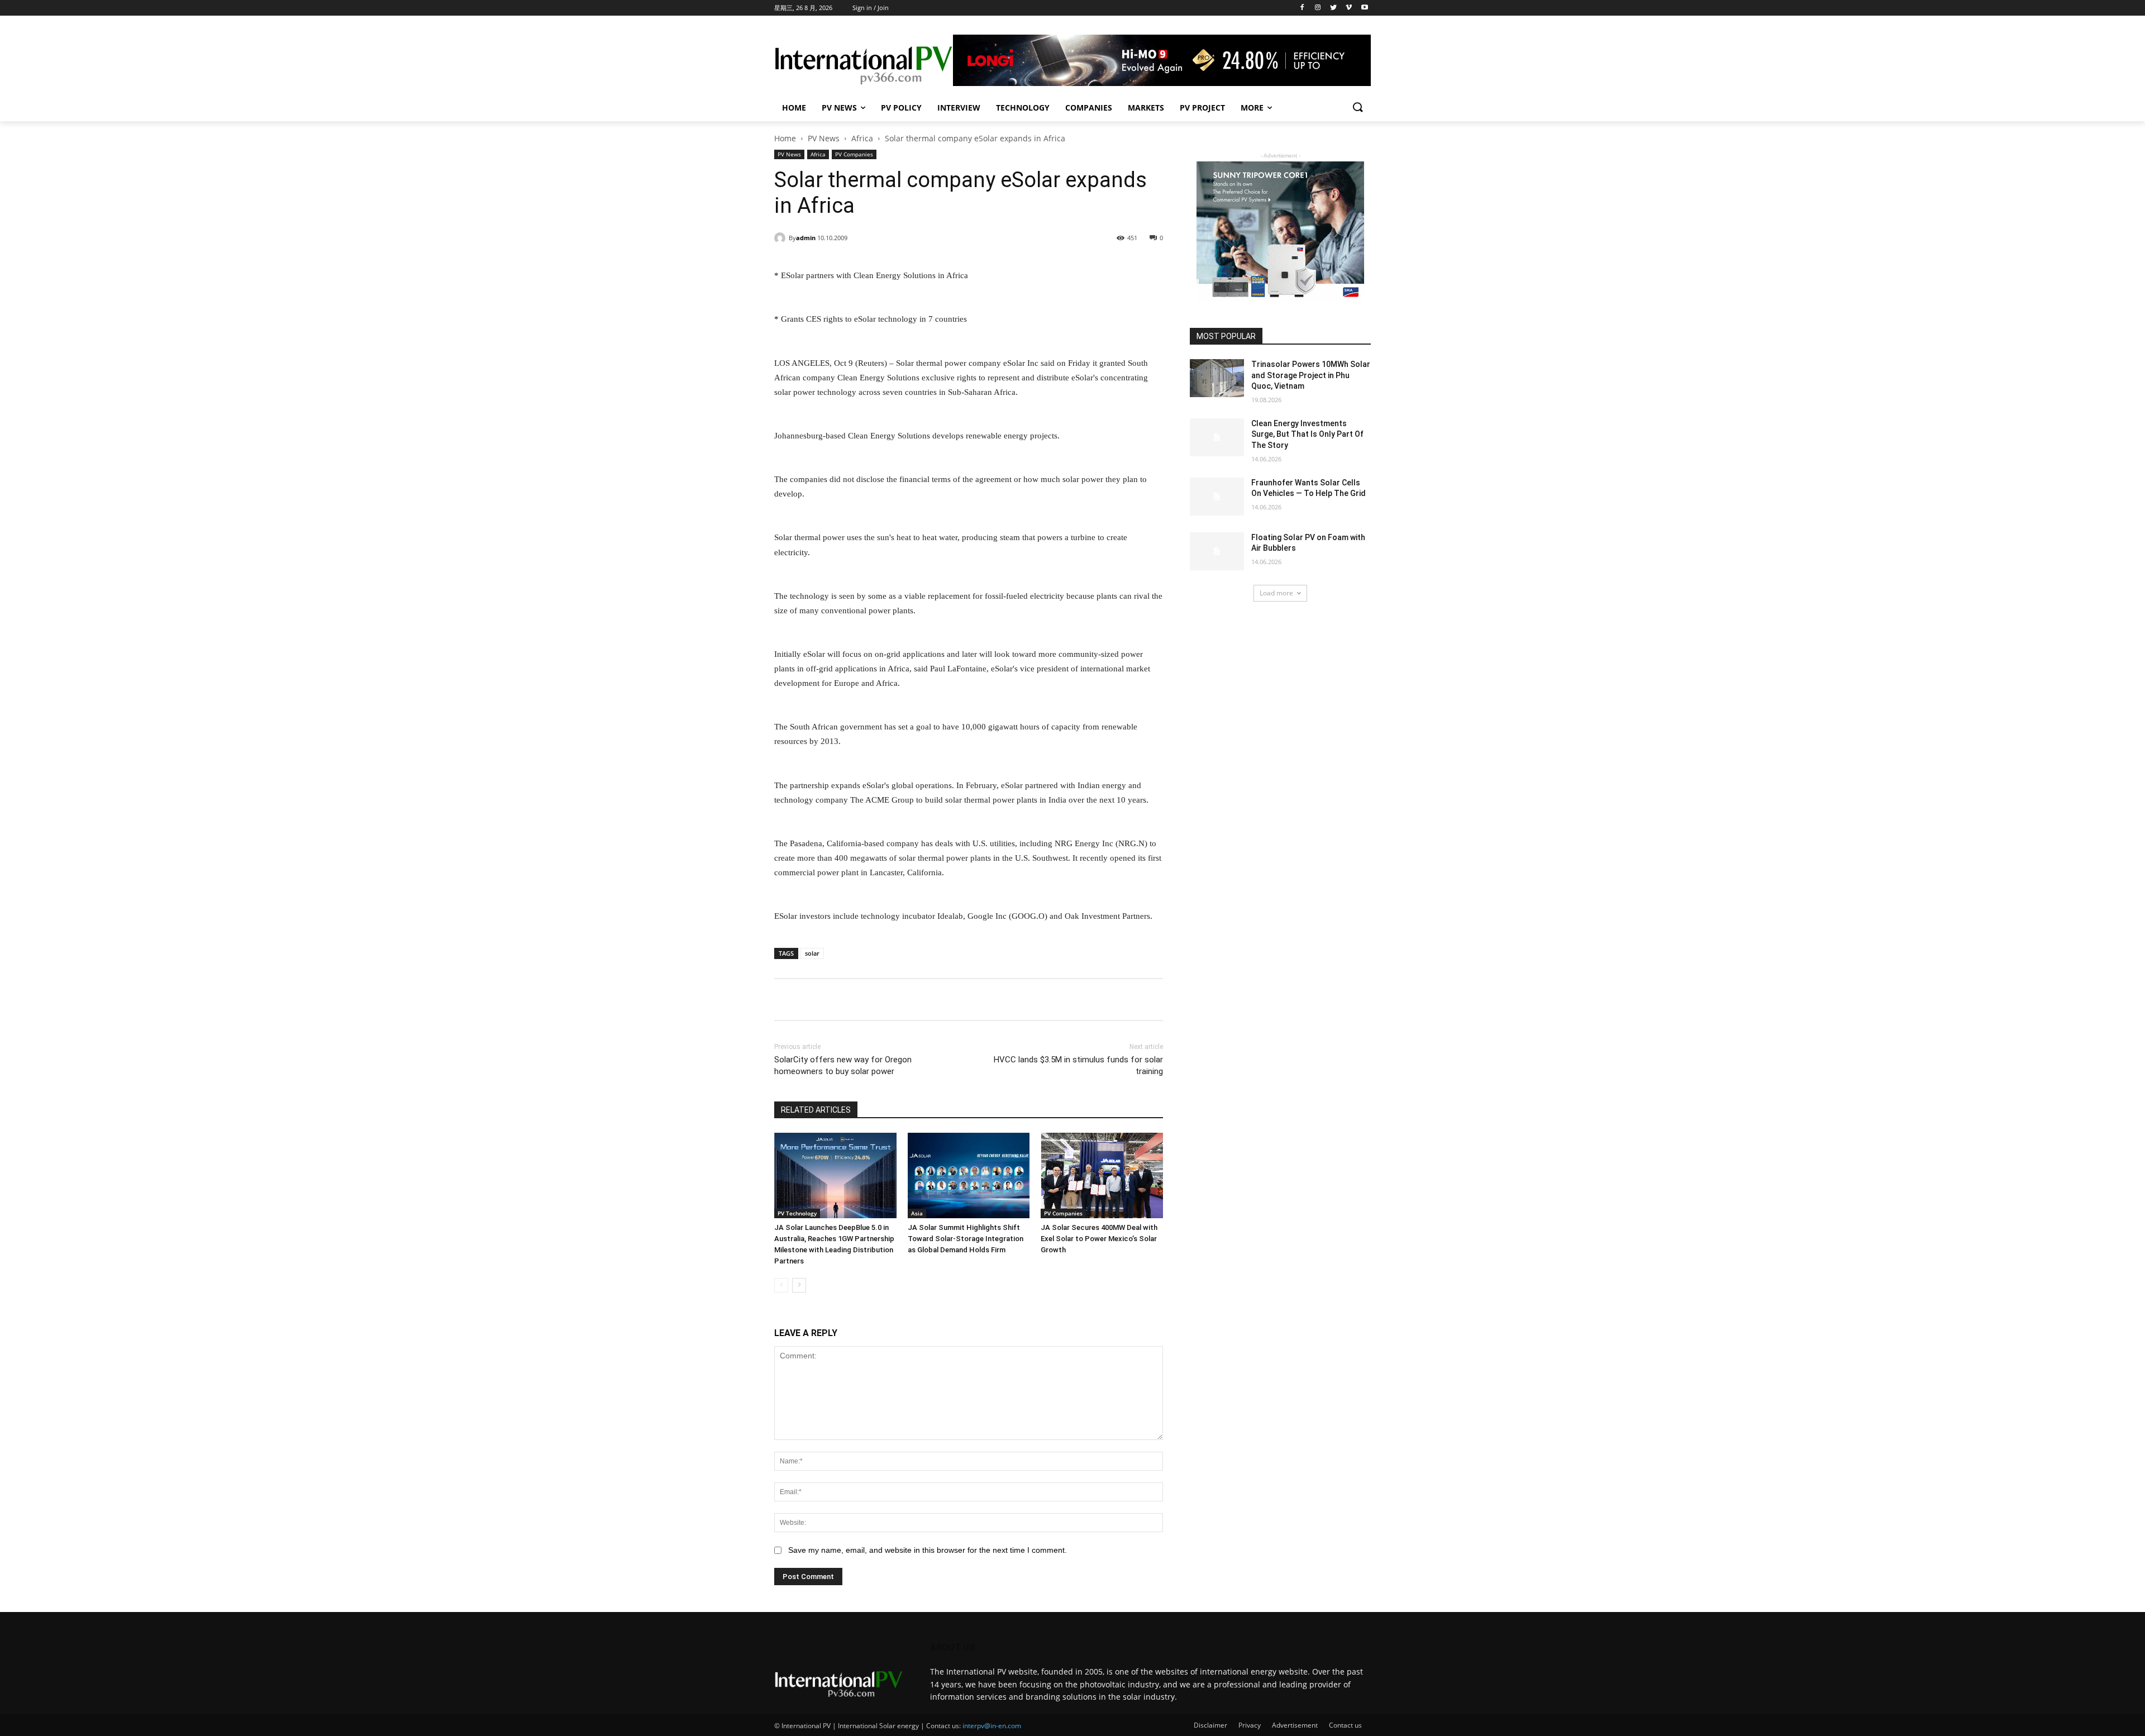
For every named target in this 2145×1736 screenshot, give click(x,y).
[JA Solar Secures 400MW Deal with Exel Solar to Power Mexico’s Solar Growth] (1102, 1175)
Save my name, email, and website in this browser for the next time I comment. (928, 1550)
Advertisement (1295, 1725)
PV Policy (901, 108)
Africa (862, 138)
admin (806, 238)
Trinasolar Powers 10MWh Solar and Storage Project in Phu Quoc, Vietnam (1311, 375)
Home (794, 108)
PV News (839, 108)
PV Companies (854, 154)
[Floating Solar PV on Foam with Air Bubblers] (1217, 551)
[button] (1357, 108)
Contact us (1345, 1725)
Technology (1023, 108)
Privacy (1250, 1725)
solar (812, 953)
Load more (1276, 593)
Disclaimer (1210, 1725)
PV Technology (797, 1213)
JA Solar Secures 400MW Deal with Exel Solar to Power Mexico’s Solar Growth (1099, 1239)
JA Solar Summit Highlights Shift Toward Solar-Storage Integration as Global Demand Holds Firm (966, 1239)
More (1252, 108)
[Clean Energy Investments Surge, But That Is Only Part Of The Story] (1217, 437)
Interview (959, 108)
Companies (1089, 108)
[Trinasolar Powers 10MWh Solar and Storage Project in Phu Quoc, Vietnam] (1217, 378)
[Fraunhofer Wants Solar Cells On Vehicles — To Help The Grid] (1217, 497)
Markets (1146, 108)
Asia (917, 1213)
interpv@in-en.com (992, 1726)
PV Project (1202, 108)
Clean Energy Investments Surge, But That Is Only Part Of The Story (1307, 434)
